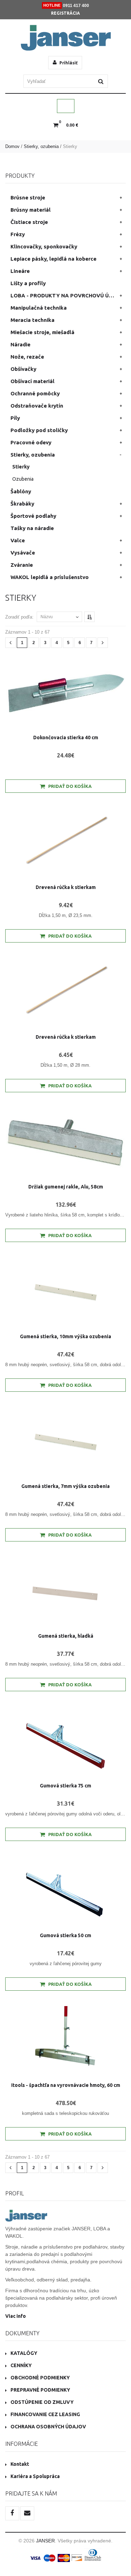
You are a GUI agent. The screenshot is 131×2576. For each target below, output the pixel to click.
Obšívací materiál (32, 381)
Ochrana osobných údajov (48, 2427)
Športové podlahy (33, 516)
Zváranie (22, 565)
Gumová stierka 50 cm (65, 1935)
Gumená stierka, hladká (66, 1636)
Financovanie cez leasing (45, 2414)
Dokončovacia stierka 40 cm (66, 737)
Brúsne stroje (28, 197)
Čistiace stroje (29, 222)
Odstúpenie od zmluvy (42, 2402)
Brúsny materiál (31, 210)
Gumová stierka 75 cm (65, 1786)
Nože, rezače (27, 357)
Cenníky (21, 2365)
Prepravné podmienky (40, 2390)
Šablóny (21, 491)
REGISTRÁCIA (65, 13)
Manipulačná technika (39, 308)
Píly (15, 418)
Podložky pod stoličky (39, 430)
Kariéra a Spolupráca (35, 2476)
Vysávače (23, 553)
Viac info (16, 2316)
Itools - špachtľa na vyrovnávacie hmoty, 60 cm (66, 2085)
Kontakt (20, 2464)
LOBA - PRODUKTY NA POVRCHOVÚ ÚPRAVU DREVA (68, 295)
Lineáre (20, 271)
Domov (12, 146)
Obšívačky (23, 369)
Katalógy (24, 2353)
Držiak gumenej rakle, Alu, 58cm (66, 1187)
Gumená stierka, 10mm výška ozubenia (65, 1336)
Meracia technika (32, 320)
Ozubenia (23, 479)
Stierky (21, 467)
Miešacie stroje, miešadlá (42, 332)
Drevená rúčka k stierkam (66, 887)
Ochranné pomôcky (35, 393)
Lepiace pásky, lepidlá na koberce (53, 259)
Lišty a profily (28, 283)
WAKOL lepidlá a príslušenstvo (50, 577)
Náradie (20, 344)
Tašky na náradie (32, 528)
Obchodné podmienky (40, 2378)
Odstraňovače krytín (37, 406)
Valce (18, 540)
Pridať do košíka (70, 786)
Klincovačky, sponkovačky (44, 246)
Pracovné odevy (31, 442)
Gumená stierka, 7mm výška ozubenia (65, 1486)
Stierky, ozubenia (41, 146)
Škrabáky (22, 504)
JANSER (45, 2541)
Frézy (18, 234)
